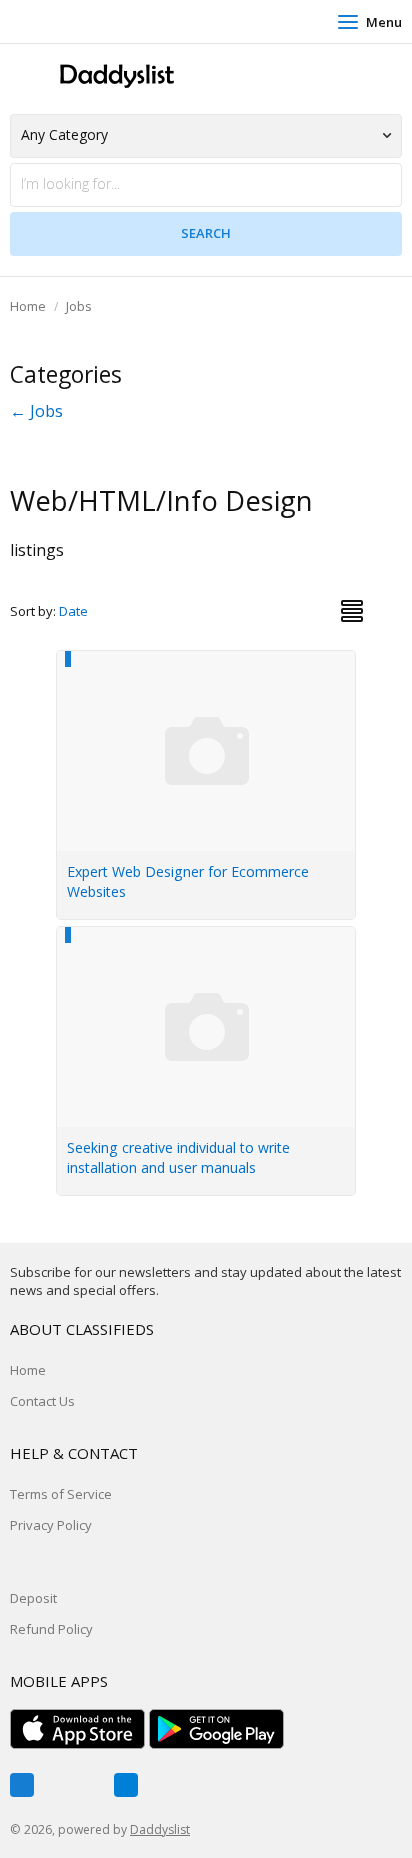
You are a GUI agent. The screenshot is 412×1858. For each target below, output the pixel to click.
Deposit (33, 1598)
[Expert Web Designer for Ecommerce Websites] (207, 662)
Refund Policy (51, 1629)
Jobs (79, 306)
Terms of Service (61, 1494)
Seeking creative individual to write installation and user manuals (178, 1157)
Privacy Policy (51, 1525)
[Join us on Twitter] (74, 1785)
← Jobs (36, 411)
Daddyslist (160, 1829)
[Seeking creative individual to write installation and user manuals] (207, 938)
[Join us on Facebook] (22, 1785)
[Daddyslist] (115, 76)
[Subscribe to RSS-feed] (126, 1785)
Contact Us (42, 1401)
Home (28, 306)
